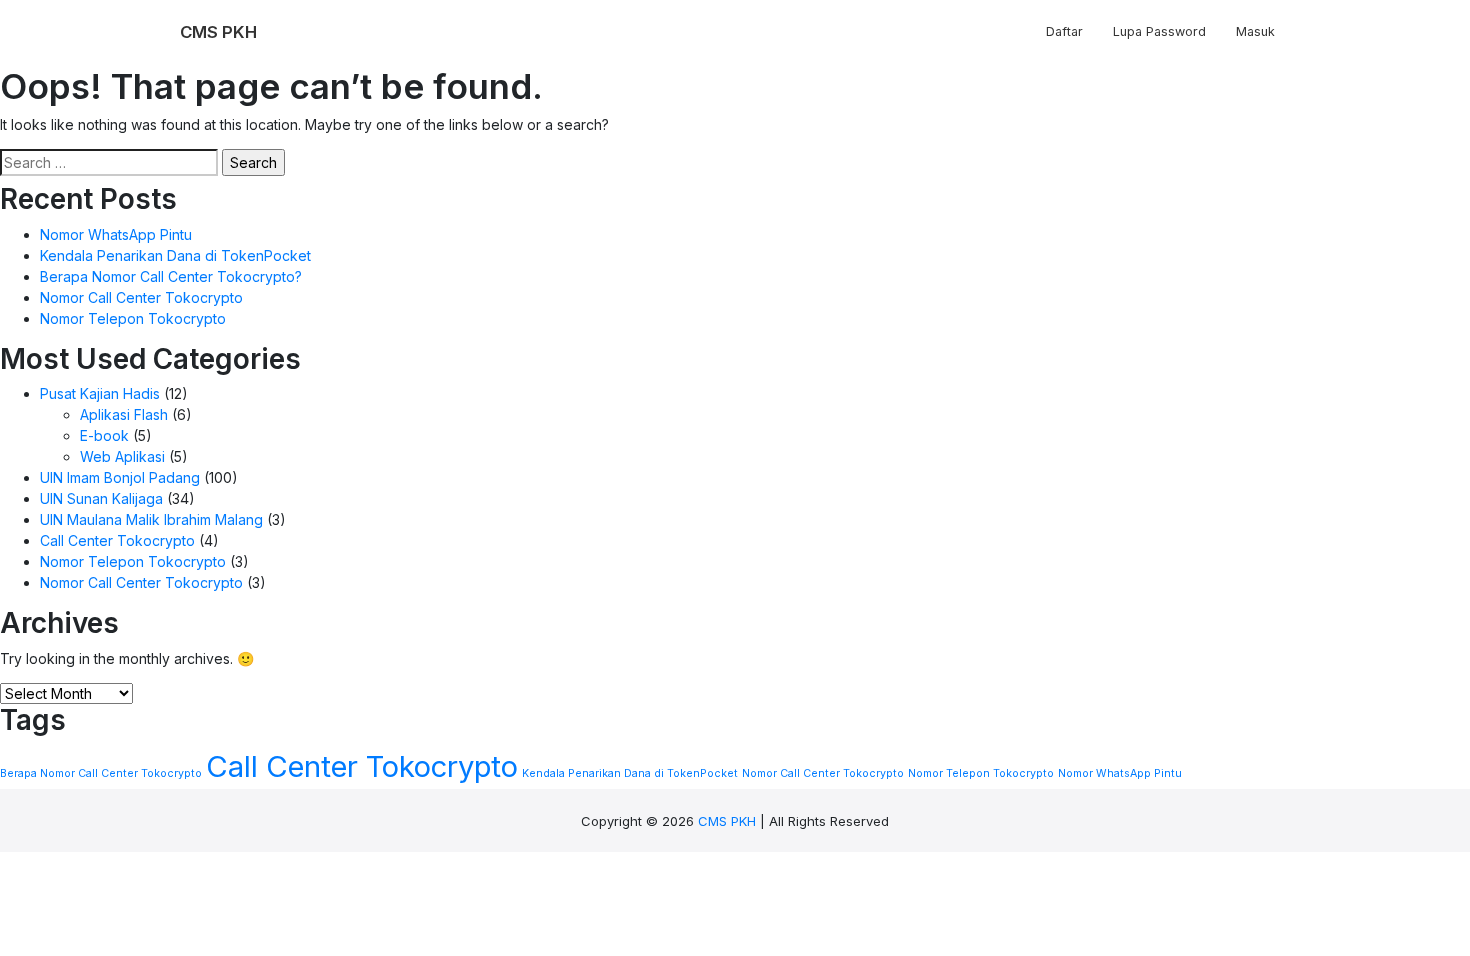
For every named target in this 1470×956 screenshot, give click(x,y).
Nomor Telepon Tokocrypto (133, 318)
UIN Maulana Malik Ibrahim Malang (151, 519)
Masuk (1255, 31)
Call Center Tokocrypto (117, 540)
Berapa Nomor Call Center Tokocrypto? (171, 276)
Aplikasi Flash (124, 414)
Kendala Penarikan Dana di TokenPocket (175, 255)
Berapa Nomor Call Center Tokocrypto (101, 773)
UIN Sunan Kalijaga (101, 498)
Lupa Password (1159, 31)
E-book (104, 435)
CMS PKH (727, 821)
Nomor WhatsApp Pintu (116, 234)
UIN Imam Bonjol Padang (120, 477)
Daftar (1064, 31)
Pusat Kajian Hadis (100, 393)
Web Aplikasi (122, 456)
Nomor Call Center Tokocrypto (141, 297)
